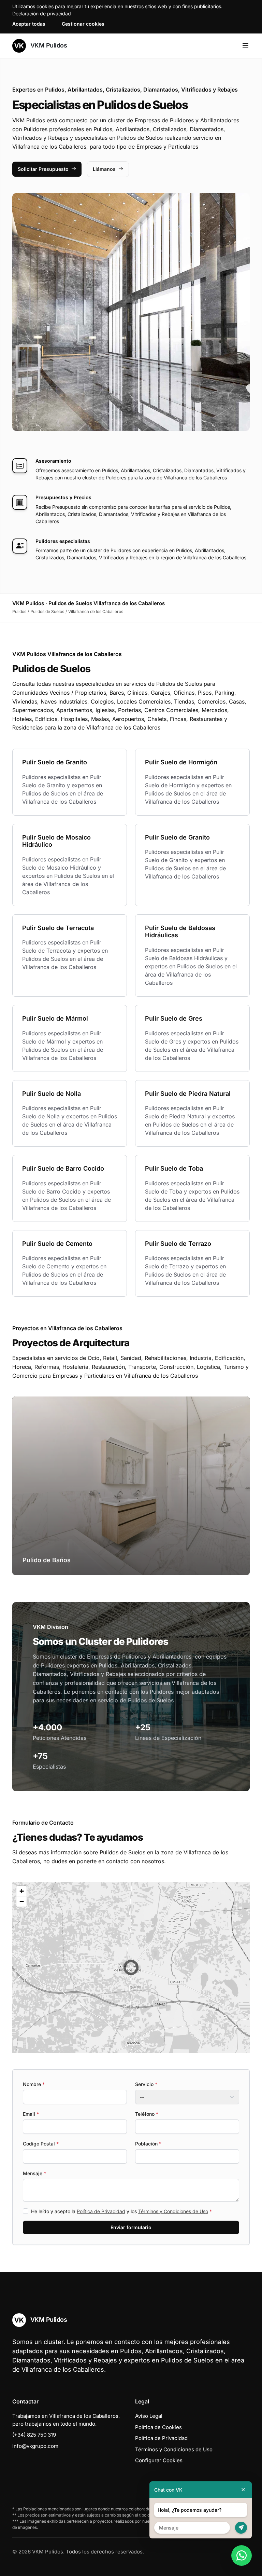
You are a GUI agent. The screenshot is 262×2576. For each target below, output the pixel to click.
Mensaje (34, 2173)
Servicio (146, 2084)
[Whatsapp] (242, 2555)
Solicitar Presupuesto (43, 169)
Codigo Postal (41, 2144)
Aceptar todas (29, 24)
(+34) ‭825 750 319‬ (34, 2435)
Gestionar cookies (83, 24)
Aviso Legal (149, 2416)
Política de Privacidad (101, 2211)
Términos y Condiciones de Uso (173, 2211)
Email (31, 2114)
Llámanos (104, 169)
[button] (131, 1967)
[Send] (241, 2528)
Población (148, 2144)
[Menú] (245, 46)
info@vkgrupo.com (35, 2446)
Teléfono (147, 2114)
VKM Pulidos (48, 45)
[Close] (243, 2490)
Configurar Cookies (159, 2460)
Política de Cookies (158, 2427)
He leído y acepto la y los (121, 2211)
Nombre (34, 2084)
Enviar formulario (131, 2227)
